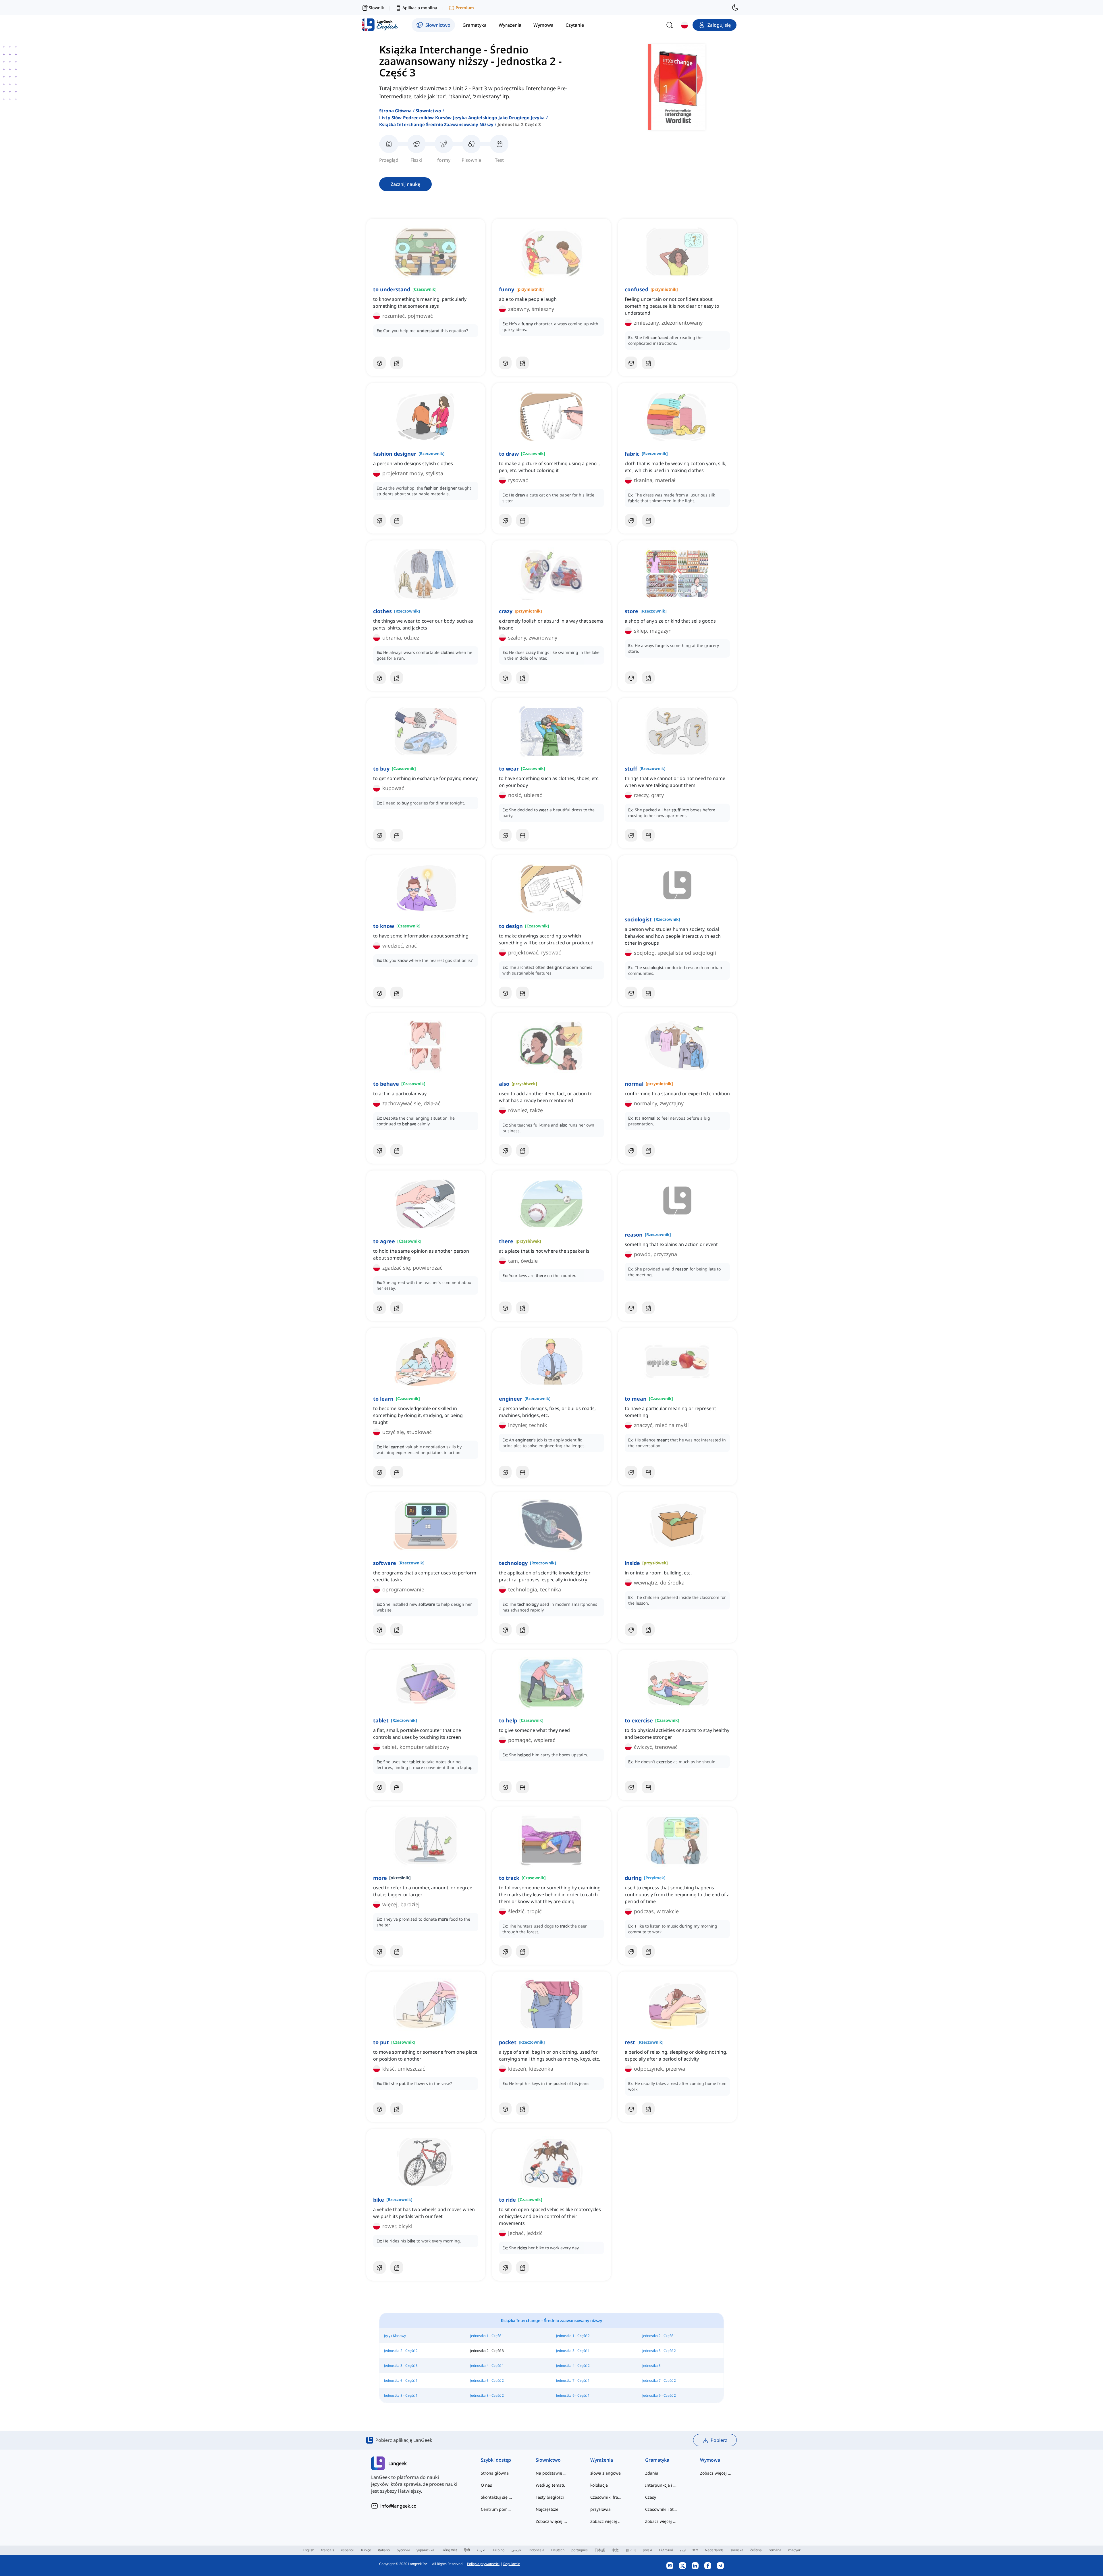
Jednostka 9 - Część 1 (573, 2395)
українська (425, 2550)
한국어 (631, 2550)
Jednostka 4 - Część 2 (573, 2366)
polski (647, 2550)
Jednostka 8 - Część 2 (487, 2395)
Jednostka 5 (651, 2366)
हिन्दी (467, 2550)
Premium (465, 8)
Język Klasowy (395, 2336)
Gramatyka (657, 2460)
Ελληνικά (666, 2550)
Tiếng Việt (449, 2550)
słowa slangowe (606, 2473)
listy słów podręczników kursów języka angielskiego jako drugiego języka (462, 118)
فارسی (516, 2550)
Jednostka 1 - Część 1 (487, 2336)
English (308, 2550)
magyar (794, 2550)
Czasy (651, 2497)
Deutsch (558, 2550)
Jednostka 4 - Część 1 (487, 2366)
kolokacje (599, 2485)
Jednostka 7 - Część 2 (659, 2380)
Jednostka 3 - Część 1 (573, 2351)
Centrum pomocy (497, 2509)
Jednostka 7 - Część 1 (573, 2380)
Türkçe (366, 2550)
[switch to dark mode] (735, 7)
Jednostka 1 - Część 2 (573, 2336)
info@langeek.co (398, 2506)
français (328, 2550)
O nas (486, 2485)
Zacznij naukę (405, 184)
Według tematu (551, 2485)
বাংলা (695, 2550)
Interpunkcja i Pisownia (661, 2485)
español (347, 2550)
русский (403, 2550)
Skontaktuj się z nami (497, 2497)
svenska (737, 2550)
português (580, 2550)
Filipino (499, 2550)
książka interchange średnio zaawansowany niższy (436, 124)
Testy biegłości (550, 2497)
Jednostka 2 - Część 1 (659, 2336)
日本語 (600, 2550)
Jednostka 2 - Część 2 (401, 2351)
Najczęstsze (547, 2509)
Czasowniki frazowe (606, 2497)
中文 (615, 2550)
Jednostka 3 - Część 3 (401, 2366)
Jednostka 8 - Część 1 (401, 2395)
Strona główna (395, 111)
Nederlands (714, 2550)
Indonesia (536, 2550)
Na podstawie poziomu (552, 2473)
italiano (384, 2550)
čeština (756, 2550)
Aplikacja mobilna (420, 8)
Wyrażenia (602, 2460)
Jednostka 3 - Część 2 (659, 2351)
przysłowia (600, 2509)
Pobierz (719, 2440)
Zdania (652, 2473)
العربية (482, 2550)
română (775, 2550)
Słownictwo (428, 111)
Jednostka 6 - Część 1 (401, 2380)
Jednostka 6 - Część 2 (487, 2380)
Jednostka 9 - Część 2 (659, 2395)
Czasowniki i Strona (661, 2509)
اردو (683, 2550)
